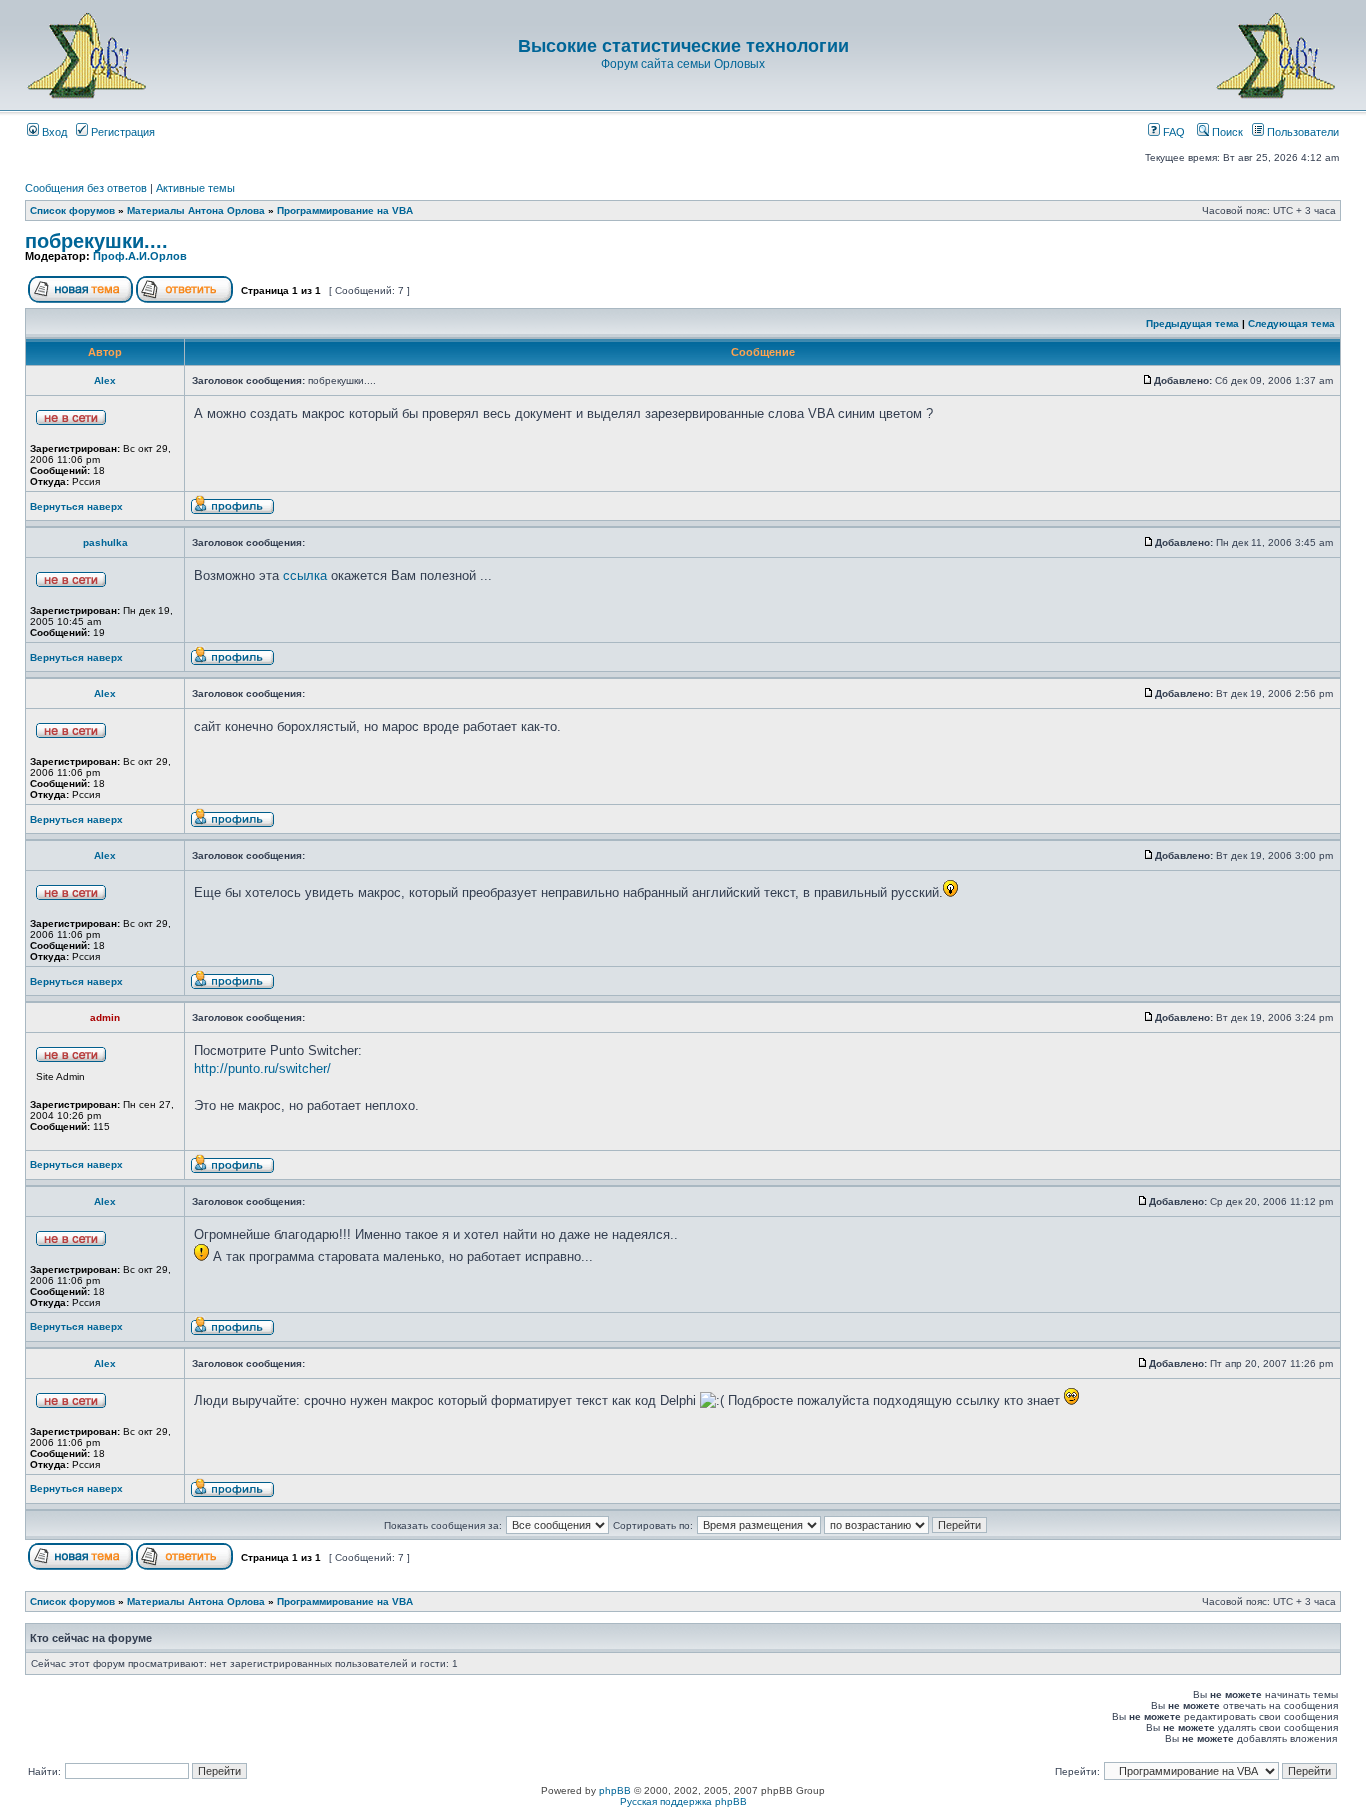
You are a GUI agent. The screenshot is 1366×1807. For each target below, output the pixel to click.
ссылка (305, 575)
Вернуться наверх (76, 506)
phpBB (615, 1790)
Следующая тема (1291, 323)
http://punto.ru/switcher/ (262, 1068)
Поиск (1226, 132)
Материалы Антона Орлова (196, 210)
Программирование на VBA (345, 210)
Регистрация (121, 132)
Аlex (105, 380)
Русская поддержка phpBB (683, 1801)
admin (105, 1017)
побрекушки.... (96, 241)
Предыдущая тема (1192, 323)
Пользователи (1301, 132)
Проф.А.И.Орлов (140, 256)
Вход (53, 132)
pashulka (105, 542)
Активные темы (195, 188)
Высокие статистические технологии (683, 46)
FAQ (1172, 132)
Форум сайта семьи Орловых (683, 64)
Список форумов (72, 210)
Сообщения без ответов (86, 188)
